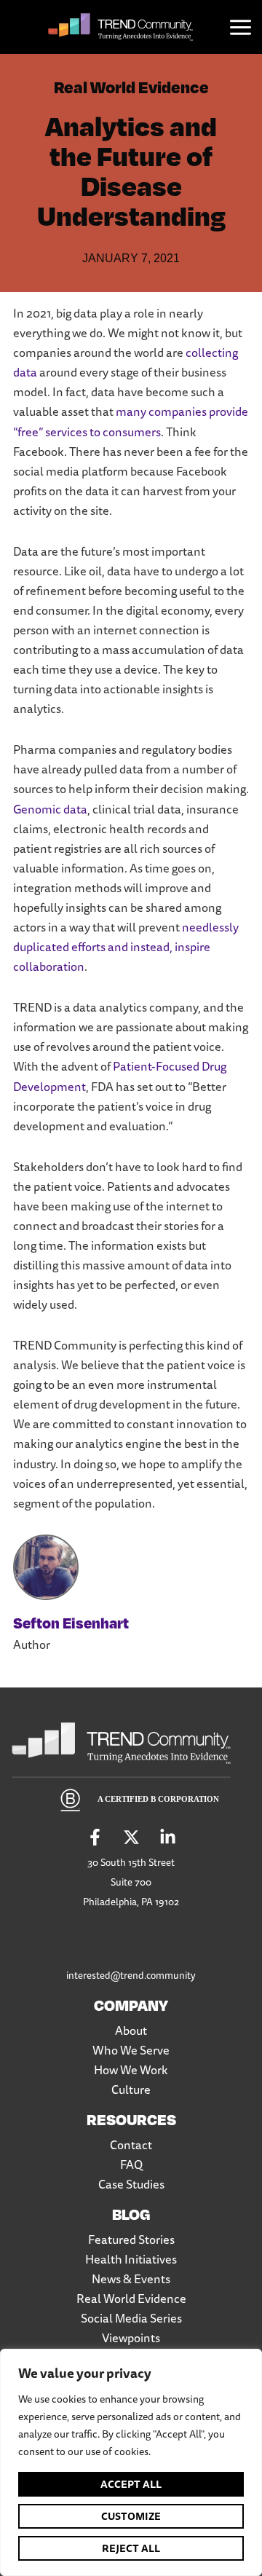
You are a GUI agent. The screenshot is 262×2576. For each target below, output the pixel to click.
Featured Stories (131, 2240)
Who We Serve (131, 2050)
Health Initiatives (131, 2259)
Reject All (131, 2548)
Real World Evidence (131, 86)
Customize (131, 2516)
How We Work (131, 2070)
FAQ (131, 2165)
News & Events (131, 2279)
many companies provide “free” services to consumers (131, 421)
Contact (131, 2145)
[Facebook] (95, 1837)
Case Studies (131, 2184)
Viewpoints (131, 2338)
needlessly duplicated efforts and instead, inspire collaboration (126, 947)
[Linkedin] (168, 1837)
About (131, 2031)
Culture (131, 2089)
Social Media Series (131, 2318)
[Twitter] (131, 1837)
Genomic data (50, 809)
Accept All (131, 2484)
